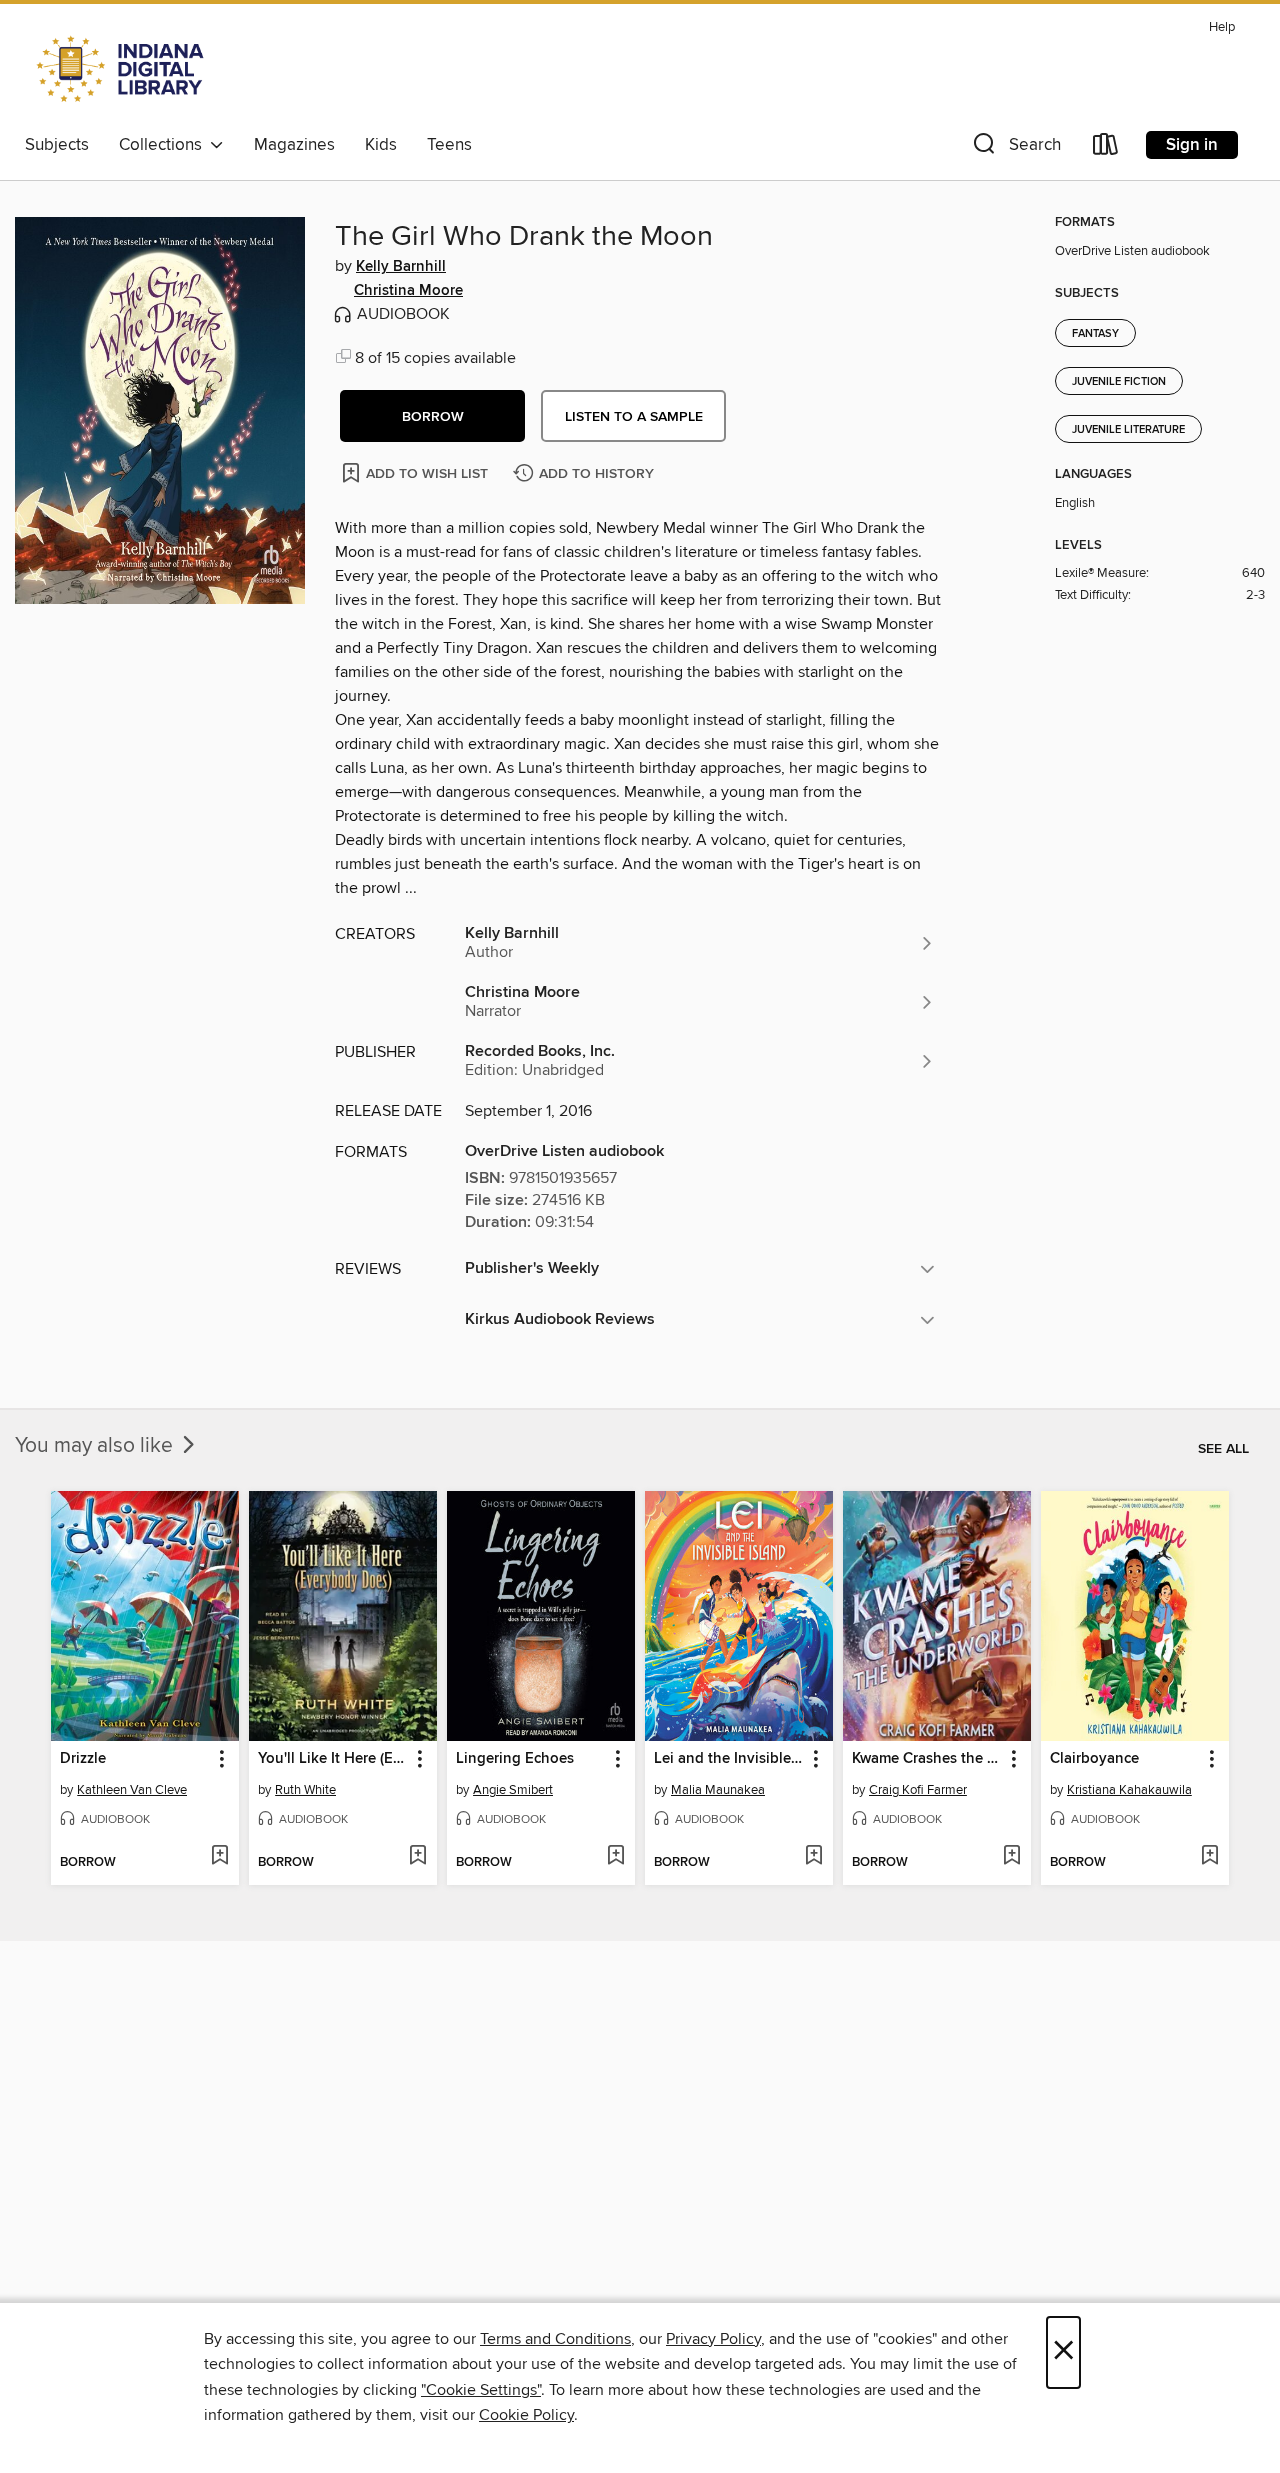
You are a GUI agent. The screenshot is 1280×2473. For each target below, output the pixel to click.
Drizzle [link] (83, 1759)
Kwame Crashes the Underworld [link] (927, 1759)
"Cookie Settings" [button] (481, 2390)
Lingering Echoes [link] (515, 1759)
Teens (449, 145)
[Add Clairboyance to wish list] (1209, 1857)
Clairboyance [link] (1094, 1759)
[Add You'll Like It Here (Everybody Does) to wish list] (417, 1857)
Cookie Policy (526, 2415)
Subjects (57, 145)
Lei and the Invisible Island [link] (729, 1759)
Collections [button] (164, 145)
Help (1222, 27)
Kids (381, 145)
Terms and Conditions (555, 2339)
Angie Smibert (513, 1790)
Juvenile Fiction (1119, 382)
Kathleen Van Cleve (132, 1790)
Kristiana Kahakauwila (1129, 1790)
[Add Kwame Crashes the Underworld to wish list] (1011, 1857)
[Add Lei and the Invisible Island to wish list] (813, 1857)
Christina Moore (408, 291)
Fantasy (1095, 334)
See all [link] (1223, 1449)
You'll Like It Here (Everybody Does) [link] (333, 1759)
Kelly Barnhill (401, 267)
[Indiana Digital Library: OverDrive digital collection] (122, 69)
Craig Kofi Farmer (918, 1790)
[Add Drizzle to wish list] (219, 1857)
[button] (1015, 148)
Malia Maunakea (718, 1790)
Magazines (294, 145)
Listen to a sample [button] (634, 417)
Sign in (1192, 145)
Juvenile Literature (1128, 430)
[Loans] (1106, 148)
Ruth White (305, 1790)
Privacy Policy (713, 2339)
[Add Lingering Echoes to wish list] (615, 1857)
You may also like (96, 1446)
